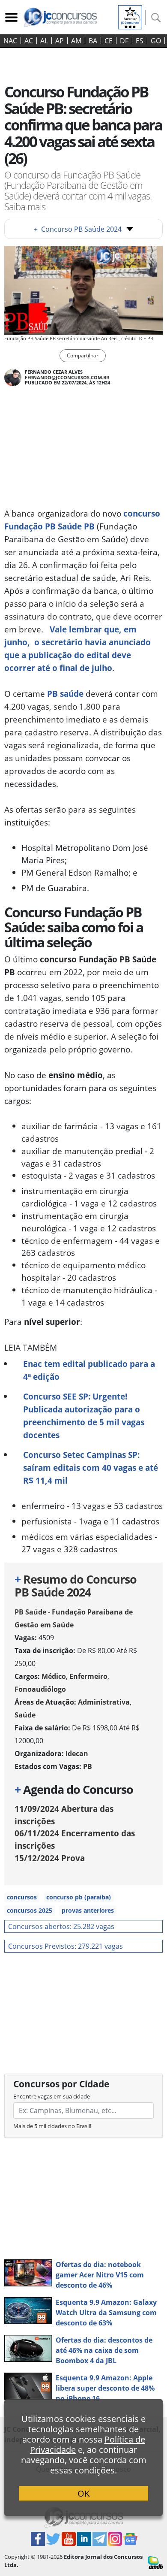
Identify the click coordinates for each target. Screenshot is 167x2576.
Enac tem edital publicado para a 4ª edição (89, 1370)
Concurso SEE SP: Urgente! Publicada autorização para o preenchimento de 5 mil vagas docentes (84, 1416)
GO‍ (156, 41)
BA (93, 41)
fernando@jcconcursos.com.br (67, 377)
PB (88, 1766)
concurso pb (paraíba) (79, 1897)
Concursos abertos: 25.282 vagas (61, 1926)
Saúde (25, 1715)
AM (76, 41)
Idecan (77, 1754)
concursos (22, 1897)
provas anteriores (88, 1910)
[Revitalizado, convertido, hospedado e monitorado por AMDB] (155, 2562)
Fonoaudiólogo (40, 1689)
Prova (50, 1858)
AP (60, 41)
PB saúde (65, 694)
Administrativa (104, 1702)
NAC (10, 41)
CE (109, 41)
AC (29, 41)
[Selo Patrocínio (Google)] (130, 16)
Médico (54, 1676)
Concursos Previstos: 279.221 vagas (66, 1946)
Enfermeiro (88, 1676)
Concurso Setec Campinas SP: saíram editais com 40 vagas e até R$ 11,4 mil (91, 1468)
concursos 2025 (30, 1910)
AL (44, 41)
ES (140, 41)
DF (124, 41)
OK (83, 2493)
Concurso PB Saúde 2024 (78, 229)
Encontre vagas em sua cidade (52, 2096)
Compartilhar (83, 355)
